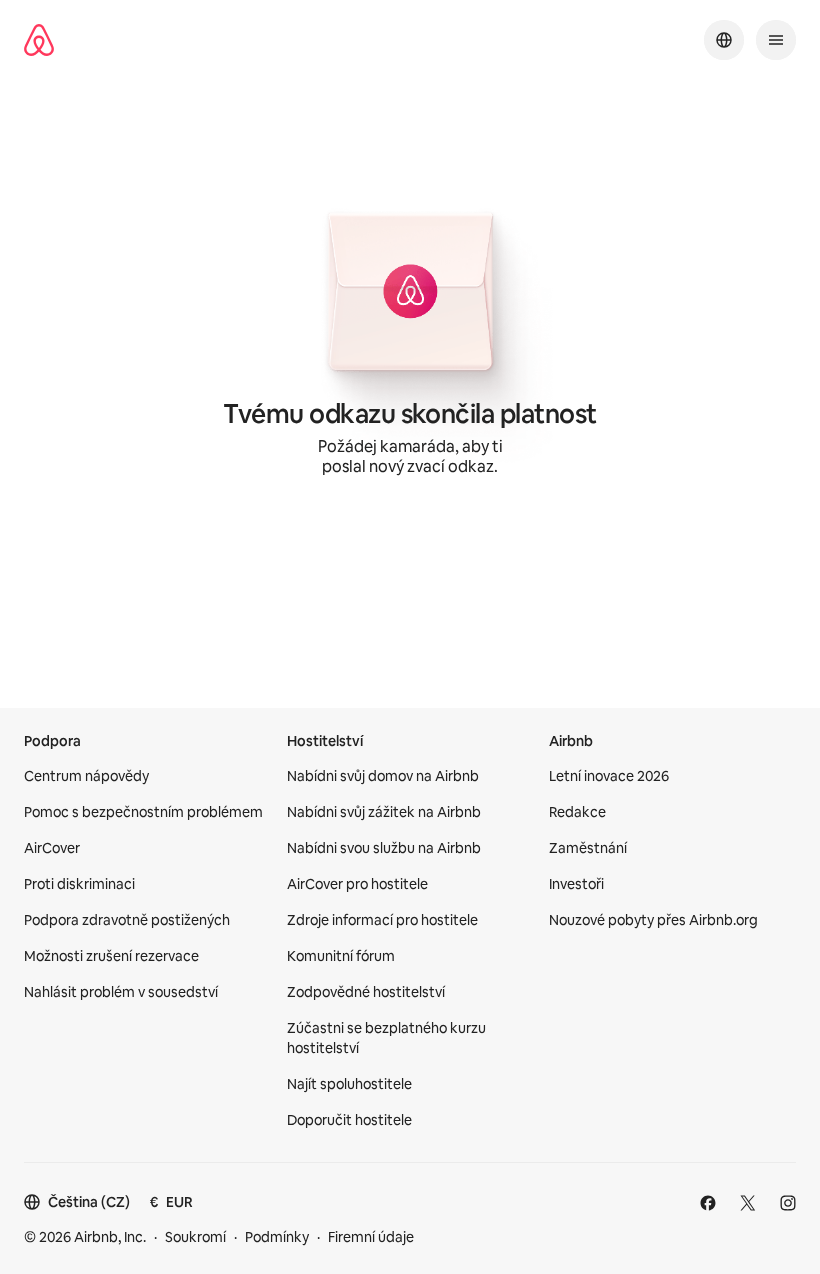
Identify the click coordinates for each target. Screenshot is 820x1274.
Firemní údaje (371, 1237)
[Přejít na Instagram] (788, 1203)
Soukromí (195, 1237)
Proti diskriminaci (79, 884)
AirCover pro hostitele (357, 884)
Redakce (577, 812)
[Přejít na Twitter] (748, 1203)
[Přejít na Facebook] (708, 1203)
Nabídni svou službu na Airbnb (384, 848)
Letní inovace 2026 (609, 776)
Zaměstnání (588, 848)
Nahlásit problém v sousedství (121, 992)
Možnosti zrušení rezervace (111, 956)
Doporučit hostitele (349, 1120)
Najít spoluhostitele (349, 1084)
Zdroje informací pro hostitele (382, 920)
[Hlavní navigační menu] (776, 40)
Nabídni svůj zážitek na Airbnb (384, 812)
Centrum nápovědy (86, 776)
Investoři (576, 884)
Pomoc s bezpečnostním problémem (143, 812)
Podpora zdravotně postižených (127, 920)
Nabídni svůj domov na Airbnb (383, 776)
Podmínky (277, 1237)
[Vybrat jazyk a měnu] (724, 40)
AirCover (52, 848)
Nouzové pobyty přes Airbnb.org (653, 920)
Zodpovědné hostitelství (366, 992)
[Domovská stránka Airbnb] (39, 40)
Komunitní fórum (341, 956)
